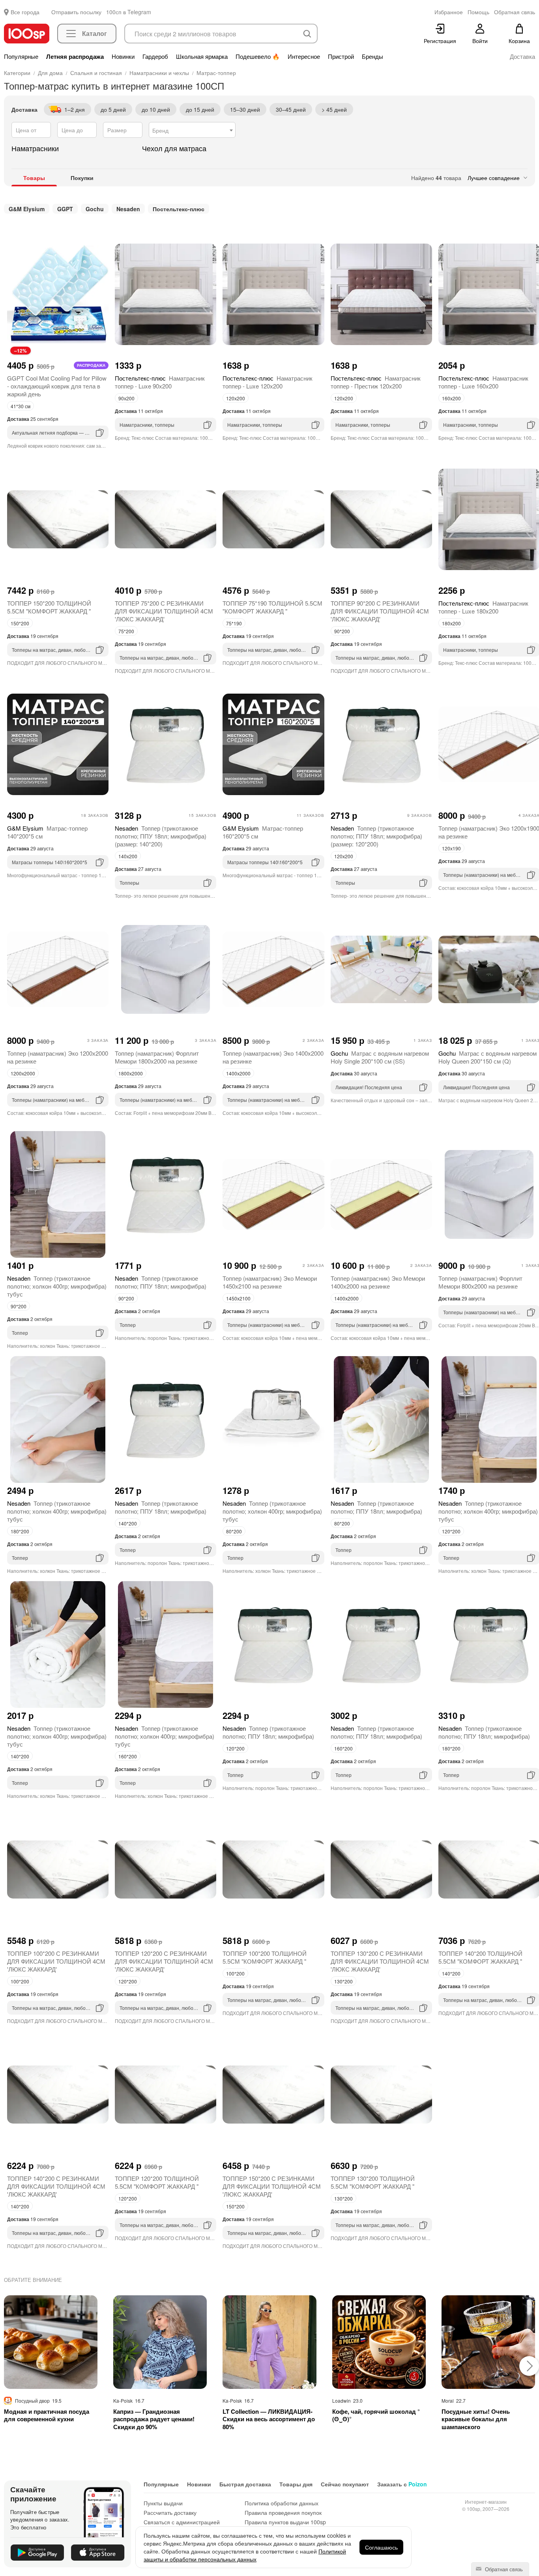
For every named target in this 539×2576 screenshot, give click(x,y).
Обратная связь (503, 2569)
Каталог (95, 33)
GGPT (65, 209)
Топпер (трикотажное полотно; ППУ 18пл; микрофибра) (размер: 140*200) (161, 836)
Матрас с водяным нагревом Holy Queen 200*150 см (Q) (488, 1057)
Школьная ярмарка (202, 56)
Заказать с (402, 2484)
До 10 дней (156, 109)
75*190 (234, 623)
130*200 (343, 1981)
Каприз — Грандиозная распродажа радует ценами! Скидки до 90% (154, 2419)
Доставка (522, 56)
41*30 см (21, 406)
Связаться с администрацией (182, 2522)
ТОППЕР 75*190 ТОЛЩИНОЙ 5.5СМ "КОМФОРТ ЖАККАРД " (272, 607)
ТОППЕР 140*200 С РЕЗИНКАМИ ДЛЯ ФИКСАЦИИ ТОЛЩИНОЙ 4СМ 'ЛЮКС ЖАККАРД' (56, 2186)
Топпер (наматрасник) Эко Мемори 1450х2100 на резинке (270, 1282)
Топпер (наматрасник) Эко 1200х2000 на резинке (58, 1057)
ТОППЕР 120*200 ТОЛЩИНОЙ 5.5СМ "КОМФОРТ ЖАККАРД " (157, 2182)
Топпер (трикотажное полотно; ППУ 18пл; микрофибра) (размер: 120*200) (376, 836)
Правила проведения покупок (283, 2512)
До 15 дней (200, 109)
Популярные (21, 56)
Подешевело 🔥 (258, 56)
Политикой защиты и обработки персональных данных (245, 2555)
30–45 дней (291, 109)
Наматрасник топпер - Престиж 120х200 (376, 382)
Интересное (304, 56)
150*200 (20, 623)
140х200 (128, 856)
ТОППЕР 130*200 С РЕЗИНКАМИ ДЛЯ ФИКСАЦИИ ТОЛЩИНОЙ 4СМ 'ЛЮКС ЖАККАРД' (380, 1961)
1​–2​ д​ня (75, 109)
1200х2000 (23, 1073)
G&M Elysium (27, 209)
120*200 (451, 1531)
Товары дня (296, 2484)
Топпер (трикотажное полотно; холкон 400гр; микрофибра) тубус (57, 1286)
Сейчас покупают (345, 2484)
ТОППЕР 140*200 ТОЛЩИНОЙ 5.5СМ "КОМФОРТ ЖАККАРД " (480, 1957)
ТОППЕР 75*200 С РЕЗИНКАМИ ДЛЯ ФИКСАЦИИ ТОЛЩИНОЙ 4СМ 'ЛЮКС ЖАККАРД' (164, 611)
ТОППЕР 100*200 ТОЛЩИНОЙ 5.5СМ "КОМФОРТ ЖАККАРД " (265, 1957)
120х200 (236, 398)
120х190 (451, 848)
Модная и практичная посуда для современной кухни (47, 2416)
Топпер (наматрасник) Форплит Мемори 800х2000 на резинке (480, 1282)
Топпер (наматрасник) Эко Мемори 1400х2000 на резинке (378, 1282)
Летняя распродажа (75, 56)
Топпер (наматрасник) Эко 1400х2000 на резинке (273, 1057)
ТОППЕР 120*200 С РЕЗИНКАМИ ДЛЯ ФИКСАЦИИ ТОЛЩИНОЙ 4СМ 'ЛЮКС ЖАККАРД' (164, 1961)
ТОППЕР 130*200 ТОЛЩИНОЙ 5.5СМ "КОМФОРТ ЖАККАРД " (373, 2182)
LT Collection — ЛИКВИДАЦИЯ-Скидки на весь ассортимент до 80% (269, 2419)
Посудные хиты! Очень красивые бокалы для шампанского (476, 2419)
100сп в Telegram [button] (129, 12)
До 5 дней (113, 109)
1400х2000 (238, 1073)
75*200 (126, 631)
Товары (34, 178)
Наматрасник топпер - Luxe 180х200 (483, 607)
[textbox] (192, 130)
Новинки (123, 56)
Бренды (372, 56)
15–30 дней (245, 109)
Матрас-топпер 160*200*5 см (263, 832)
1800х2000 (131, 1073)
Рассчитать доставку (170, 2512)
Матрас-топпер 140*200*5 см (47, 832)
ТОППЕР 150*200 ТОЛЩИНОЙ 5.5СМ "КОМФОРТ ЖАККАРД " (49, 607)
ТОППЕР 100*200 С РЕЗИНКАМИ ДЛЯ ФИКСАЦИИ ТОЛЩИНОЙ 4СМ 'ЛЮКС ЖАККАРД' (56, 1961)
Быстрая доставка (245, 2484)
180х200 (451, 623)
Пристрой (341, 56)
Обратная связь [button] (515, 12)
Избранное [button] (449, 12)
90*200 (342, 631)
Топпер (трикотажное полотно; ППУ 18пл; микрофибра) (161, 1282)
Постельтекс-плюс (179, 209)
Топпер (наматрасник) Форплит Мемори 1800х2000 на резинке (157, 1057)
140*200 (128, 1523)
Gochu (95, 209)
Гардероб (155, 56)
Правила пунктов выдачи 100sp (285, 2522)
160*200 (128, 1756)
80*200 (234, 1531)
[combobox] (192, 130)
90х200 (126, 398)
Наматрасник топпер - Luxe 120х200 (268, 382)
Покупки (82, 178)
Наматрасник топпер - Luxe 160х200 (483, 382)
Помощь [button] (478, 12)
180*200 (20, 1531)
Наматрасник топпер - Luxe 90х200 (160, 382)
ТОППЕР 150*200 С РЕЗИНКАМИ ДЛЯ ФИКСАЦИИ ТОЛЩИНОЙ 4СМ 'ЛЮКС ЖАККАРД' (272, 2186)
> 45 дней (334, 109)
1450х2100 (238, 1298)
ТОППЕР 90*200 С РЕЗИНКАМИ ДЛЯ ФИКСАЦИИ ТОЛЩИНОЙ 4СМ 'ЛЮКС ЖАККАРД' (380, 611)
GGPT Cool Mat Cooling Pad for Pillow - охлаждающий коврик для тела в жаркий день (57, 386)
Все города (25, 12)
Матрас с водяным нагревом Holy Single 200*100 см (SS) (380, 1057)
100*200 (20, 1981)
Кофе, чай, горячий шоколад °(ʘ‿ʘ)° (376, 2416)
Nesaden (128, 209)
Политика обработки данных (282, 2503)
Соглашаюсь (381, 2547)
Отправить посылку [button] (76, 12)
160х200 (451, 398)
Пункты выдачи (163, 2503)
